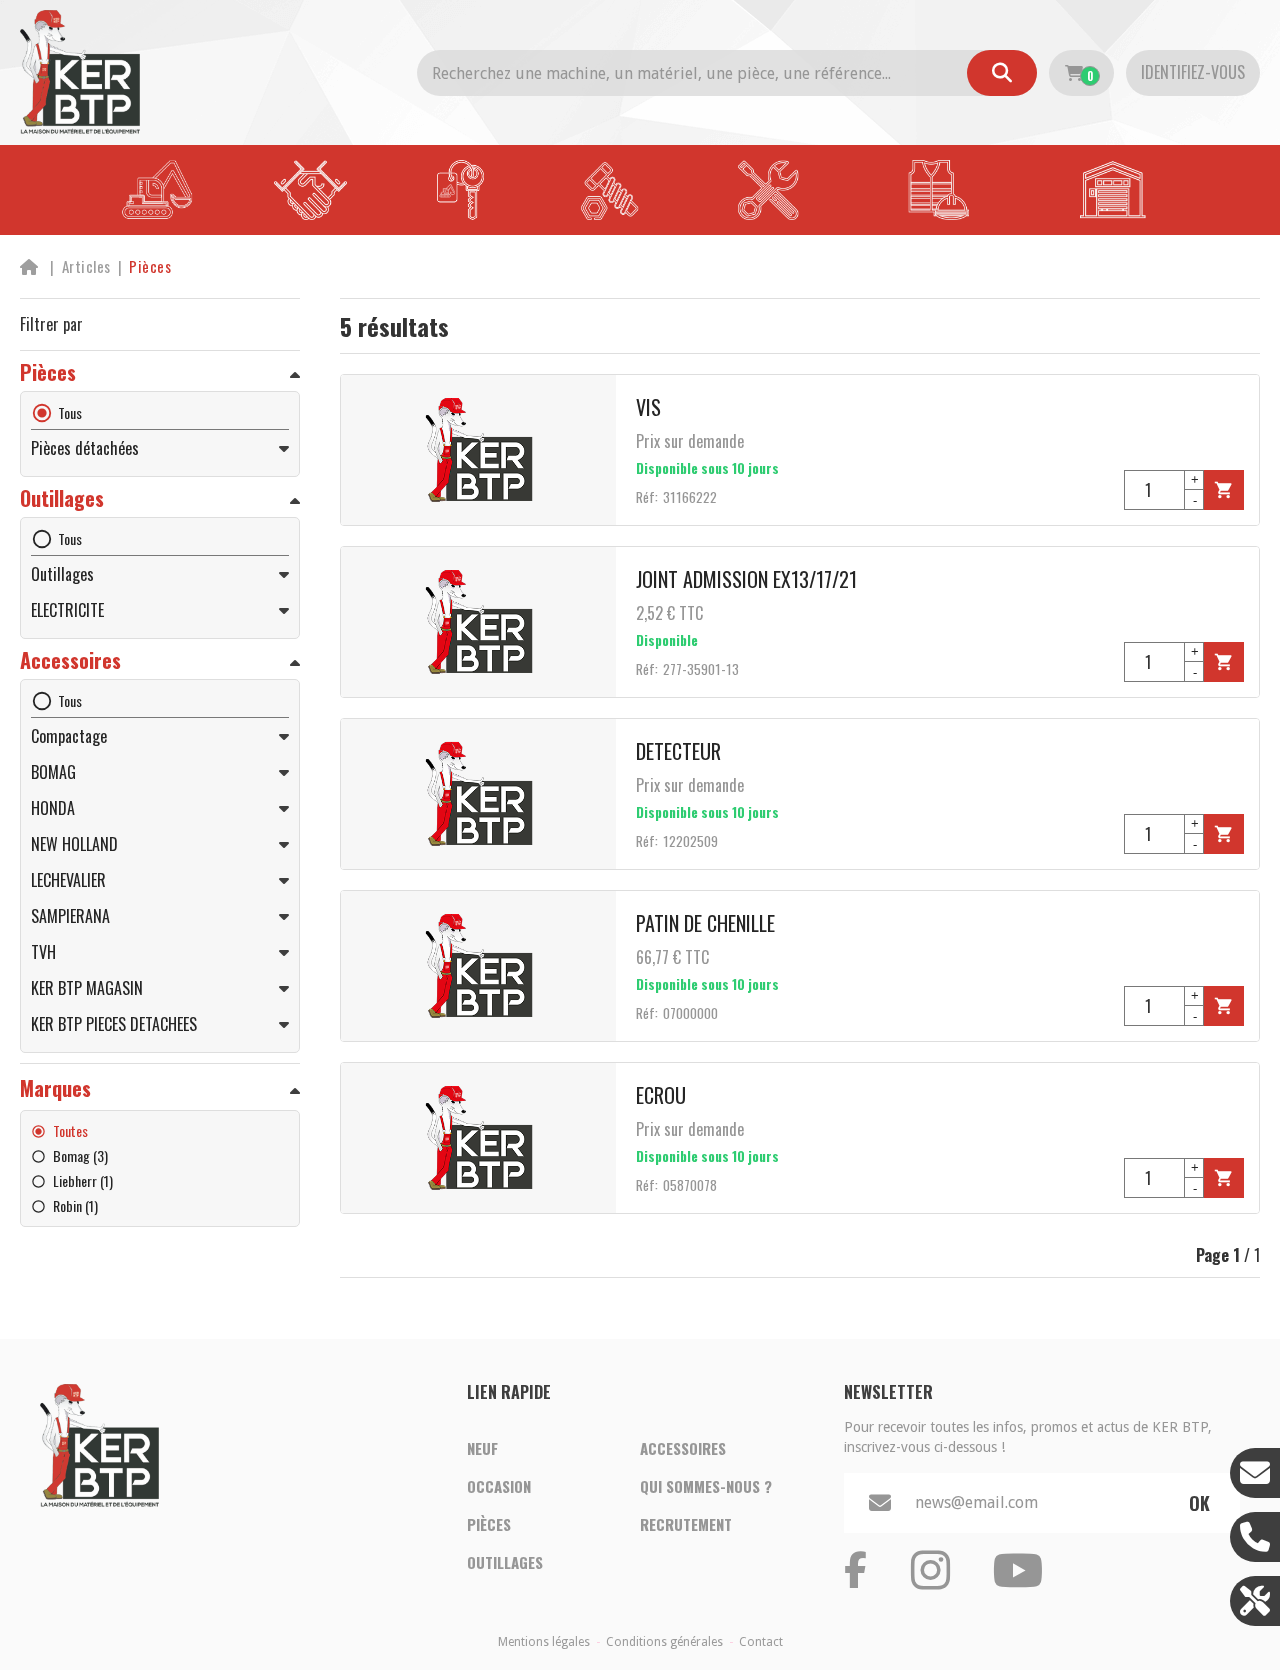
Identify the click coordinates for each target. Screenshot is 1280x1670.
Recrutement (686, 1524)
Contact (761, 1642)
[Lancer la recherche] (1002, 73)
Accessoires (683, 1448)
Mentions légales (544, 1642)
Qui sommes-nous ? (706, 1486)
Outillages (505, 1562)
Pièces (489, 1524)
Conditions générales (664, 1642)
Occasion (499, 1486)
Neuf (482, 1448)
